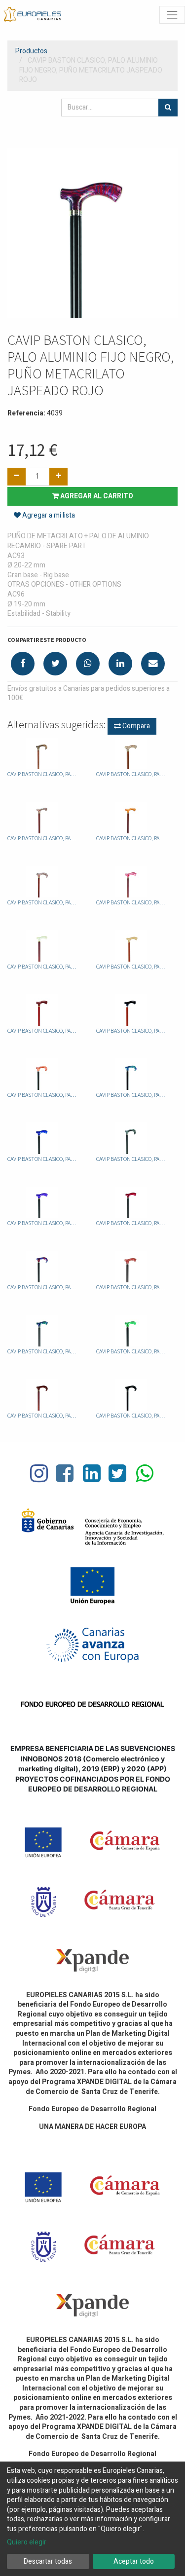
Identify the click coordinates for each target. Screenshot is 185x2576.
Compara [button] (135, 726)
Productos (31, 51)
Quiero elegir (27, 2542)
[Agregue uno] (58, 477)
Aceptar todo (134, 2561)
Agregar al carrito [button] (96, 496)
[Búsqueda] (168, 108)
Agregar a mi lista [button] (48, 515)
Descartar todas (48, 2561)
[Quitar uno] (17, 477)
